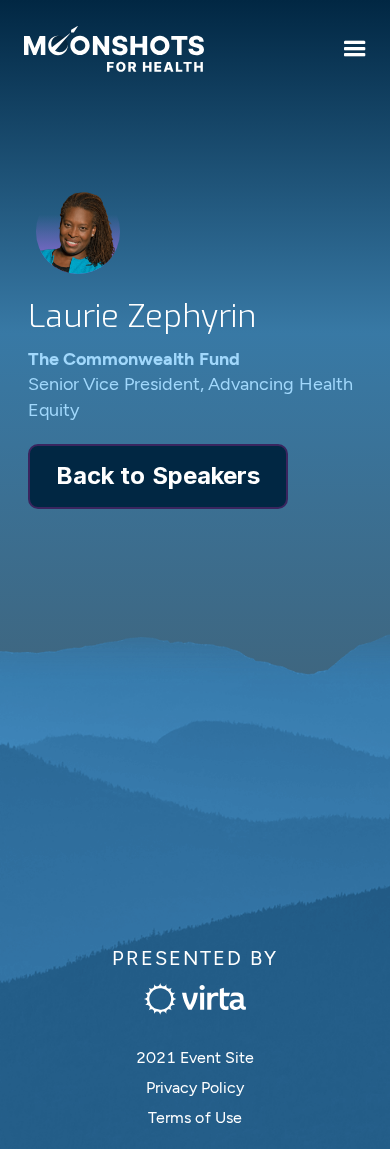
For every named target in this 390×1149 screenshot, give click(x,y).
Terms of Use (195, 1117)
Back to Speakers (158, 475)
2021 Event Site (195, 1057)
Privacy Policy (195, 1087)
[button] (355, 49)
